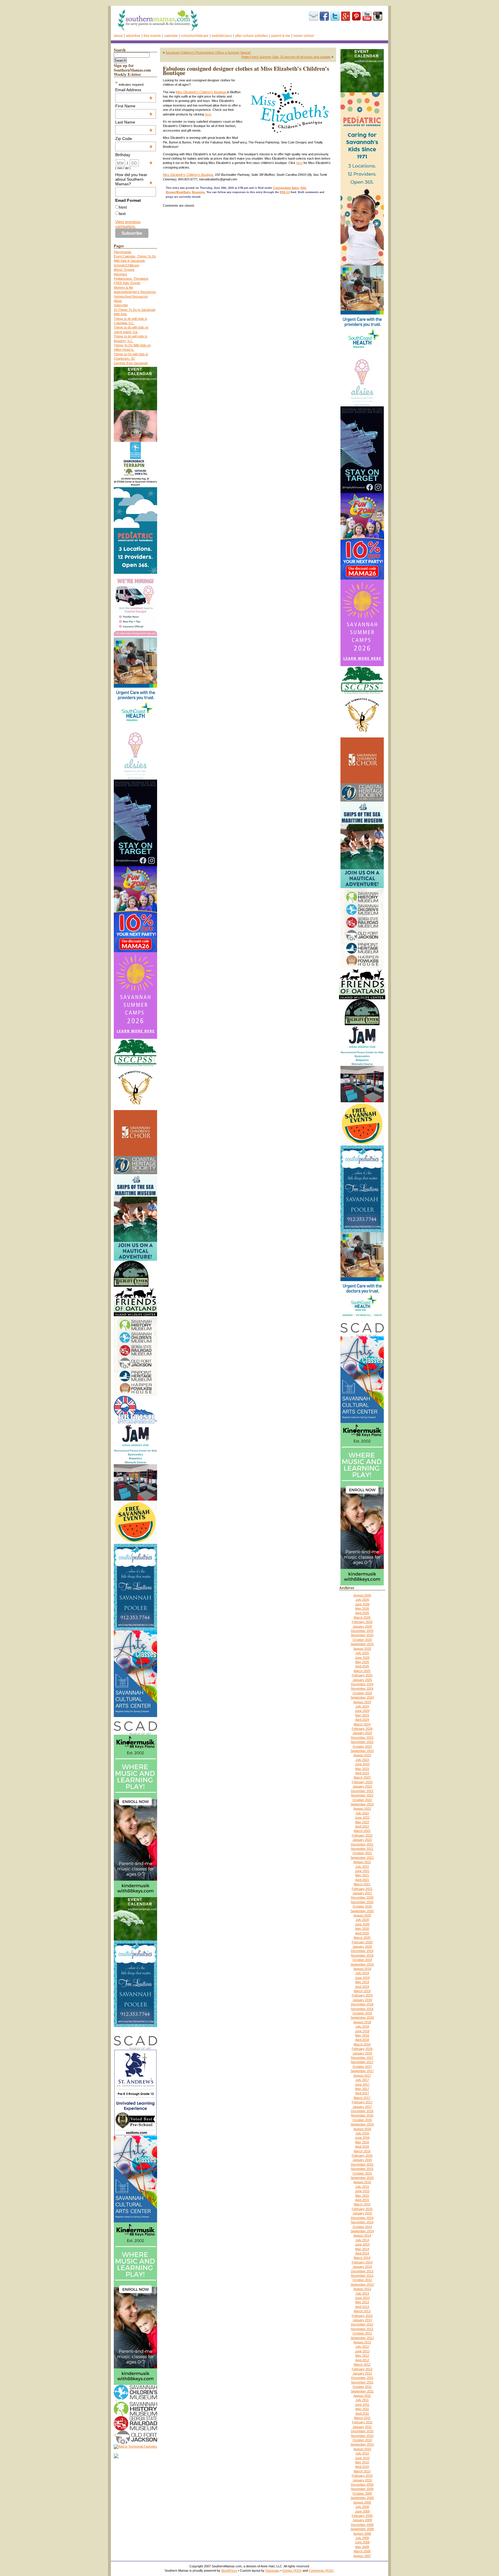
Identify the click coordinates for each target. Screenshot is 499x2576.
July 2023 (362, 1760)
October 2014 (362, 2227)
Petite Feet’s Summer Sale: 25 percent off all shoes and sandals (286, 57)
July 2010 (362, 2453)
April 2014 (362, 2253)
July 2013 (362, 2293)
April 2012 (362, 2360)
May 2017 (362, 2089)
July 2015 (362, 2187)
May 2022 (362, 1822)
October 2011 (362, 2387)
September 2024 (362, 1697)
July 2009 (362, 2507)
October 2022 (362, 1800)
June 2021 (362, 1871)
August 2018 (362, 2022)
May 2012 (362, 2355)
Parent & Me (281, 36)
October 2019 (362, 1960)
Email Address (134, 90)
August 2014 (362, 2235)
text (122, 214)
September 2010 (362, 2444)
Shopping (198, 192)
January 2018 (362, 2053)
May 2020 (362, 1929)
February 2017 (362, 2102)
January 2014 (362, 2267)
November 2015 (362, 2169)
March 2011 (362, 2418)
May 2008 (362, 2547)
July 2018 (362, 2026)
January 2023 (362, 1786)
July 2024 (362, 1706)
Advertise (133, 36)
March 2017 (362, 2098)
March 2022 (362, 1831)
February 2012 (362, 2369)
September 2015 (362, 2178)
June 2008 (362, 2542)
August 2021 (362, 1862)
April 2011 (362, 2414)
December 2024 (362, 1684)
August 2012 (362, 2342)
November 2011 (362, 2382)
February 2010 (362, 2476)
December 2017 (362, 2058)
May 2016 (362, 2142)
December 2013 (362, 2271)
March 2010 (362, 2471)
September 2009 (362, 2498)
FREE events (152, 36)
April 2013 (362, 2307)
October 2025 (362, 1640)
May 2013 (362, 2302)
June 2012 (362, 2351)
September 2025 (362, 1644)
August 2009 (362, 2502)
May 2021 (362, 1875)
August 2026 (362, 1595)
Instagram (378, 16)
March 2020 (362, 1938)
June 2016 (362, 2138)
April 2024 (362, 1720)
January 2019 (362, 2000)
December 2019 (362, 1951)
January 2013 (362, 2320)
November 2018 (362, 2009)
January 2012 (362, 2373)
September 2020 (362, 1911)
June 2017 (362, 2084)
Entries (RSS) (292, 2571)
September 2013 (362, 2284)
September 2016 (362, 2124)
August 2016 (362, 2129)
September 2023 (362, 1751)
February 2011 (362, 2422)
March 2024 (362, 1724)
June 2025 (362, 1658)
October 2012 (362, 2333)
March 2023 (362, 1777)
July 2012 (362, 2347)
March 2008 (362, 2551)
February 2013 (362, 2316)
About (118, 36)
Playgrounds (123, 252)
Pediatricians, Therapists (131, 279)
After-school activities (252, 36)
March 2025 (362, 1671)
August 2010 (362, 2449)
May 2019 (362, 1982)
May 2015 (362, 2196)
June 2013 (362, 2298)
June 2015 (362, 2191)
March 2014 (362, 2258)
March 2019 (362, 1991)
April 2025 (362, 1666)
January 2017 (362, 2107)
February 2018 (362, 2049)
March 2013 (362, 2311)
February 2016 (362, 2155)
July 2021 (362, 1867)
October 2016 (362, 2120)
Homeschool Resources (131, 296)
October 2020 (362, 1906)
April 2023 (362, 1773)
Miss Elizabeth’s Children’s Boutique (201, 92)
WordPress (229, 2571)
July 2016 (362, 2133)
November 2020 (362, 1902)
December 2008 (362, 2525)
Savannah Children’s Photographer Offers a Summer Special (208, 53)
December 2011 (362, 2378)
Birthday (134, 155)
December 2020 (362, 1897)
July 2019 (362, 1973)
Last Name (134, 122)
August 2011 (362, 2396)
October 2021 (362, 1853)
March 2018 (362, 2044)
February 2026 (362, 1622)
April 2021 (362, 1880)
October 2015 (362, 2173)
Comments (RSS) (321, 2571)
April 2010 (362, 2467)
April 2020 (362, 1933)
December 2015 (362, 2164)
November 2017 (362, 2062)
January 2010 (362, 2480)
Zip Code (134, 139)
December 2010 (362, 2431)
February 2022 (362, 1835)
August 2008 (362, 2534)
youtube (367, 16)
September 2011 (362, 2391)
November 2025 (362, 1635)
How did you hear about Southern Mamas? (134, 179)
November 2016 (362, 2115)
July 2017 (362, 2080)
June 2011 (362, 2405)
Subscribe (314, 16)
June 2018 (362, 2031)
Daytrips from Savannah (131, 363)
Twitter (335, 16)
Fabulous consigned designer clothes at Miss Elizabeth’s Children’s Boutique (246, 71)
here (208, 114)
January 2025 (362, 1680)
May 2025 (362, 1662)
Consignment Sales (286, 188)
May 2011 (362, 2409)
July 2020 (362, 1920)
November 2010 (362, 2436)
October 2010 (362, 2440)
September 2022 (362, 1804)
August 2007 (362, 2556)
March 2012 (362, 2364)
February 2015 (362, 2209)
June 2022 (362, 1817)
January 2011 (362, 2427)
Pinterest (356, 16)
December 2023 (362, 1738)
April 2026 (362, 1613)
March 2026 (362, 1617)
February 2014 (362, 2262)
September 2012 (362, 2338)
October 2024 (362, 1693)
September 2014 (362, 2231)
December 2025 (362, 1631)
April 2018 (362, 2040)
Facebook (324, 16)
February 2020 (362, 1942)
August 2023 (362, 1755)
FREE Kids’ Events (127, 283)
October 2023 (362, 1746)
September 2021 (362, 1858)
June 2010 (362, 2458)
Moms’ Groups (124, 270)
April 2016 (362, 2147)
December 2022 (362, 1791)
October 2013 (362, 2280)
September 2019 (362, 1964)
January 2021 (362, 1893)
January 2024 (362, 1733)
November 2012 (362, 2329)
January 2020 (362, 1947)
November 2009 (362, 2489)
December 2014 (362, 2218)
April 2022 (362, 1826)
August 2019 (362, 1969)
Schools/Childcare (195, 36)
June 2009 (362, 2511)
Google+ (346, 16)
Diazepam (272, 2571)
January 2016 (362, 2160)
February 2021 (362, 1889)
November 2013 (362, 2276)
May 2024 (362, 1715)
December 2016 (362, 2111)
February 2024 (362, 1729)
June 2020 (362, 1924)
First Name (134, 106)
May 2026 (362, 1609)
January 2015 (362, 2213)
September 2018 (362, 2018)
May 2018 (362, 2035)
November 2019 (362, 1955)
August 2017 (362, 2076)
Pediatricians (222, 36)
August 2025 (362, 1649)
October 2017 (362, 2067)
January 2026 (362, 1626)
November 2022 (362, 1795)
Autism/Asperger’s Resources (135, 292)
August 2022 (362, 1809)
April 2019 (362, 1987)
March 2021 (362, 1884)
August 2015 (362, 2182)
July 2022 (362, 1813)
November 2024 (362, 1688)
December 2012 (362, 2324)
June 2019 (362, 1978)
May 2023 (362, 1769)
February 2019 (362, 1995)
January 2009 (362, 2520)
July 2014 (362, 2240)
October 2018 (362, 2013)
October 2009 (362, 2493)
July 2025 (362, 1653)
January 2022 (362, 1840)
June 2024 (362, 1711)
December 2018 (362, 2004)
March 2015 (362, 2204)
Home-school (304, 36)
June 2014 (362, 2244)
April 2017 (362, 2093)
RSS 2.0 (285, 192)
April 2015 (362, 2200)
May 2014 (362, 2249)
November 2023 (362, 1742)
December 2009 (362, 2485)
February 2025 (362, 1675)
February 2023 (362, 1782)
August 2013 (362, 2289)
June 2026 (362, 1604)
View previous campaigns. (128, 224)
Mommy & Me (123, 287)
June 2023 (362, 1764)
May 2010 (362, 2462)
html (123, 207)
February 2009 (362, 2516)
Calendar (171, 36)
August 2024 (362, 1702)
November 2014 (362, 2222)
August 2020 (362, 1915)
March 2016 (362, 2151)
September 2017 (362, 2071)
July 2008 (362, 2538)
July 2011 (362, 2400)
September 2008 (362, 2529)
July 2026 (362, 1600)
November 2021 (362, 1849)
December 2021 (362, 1844)
